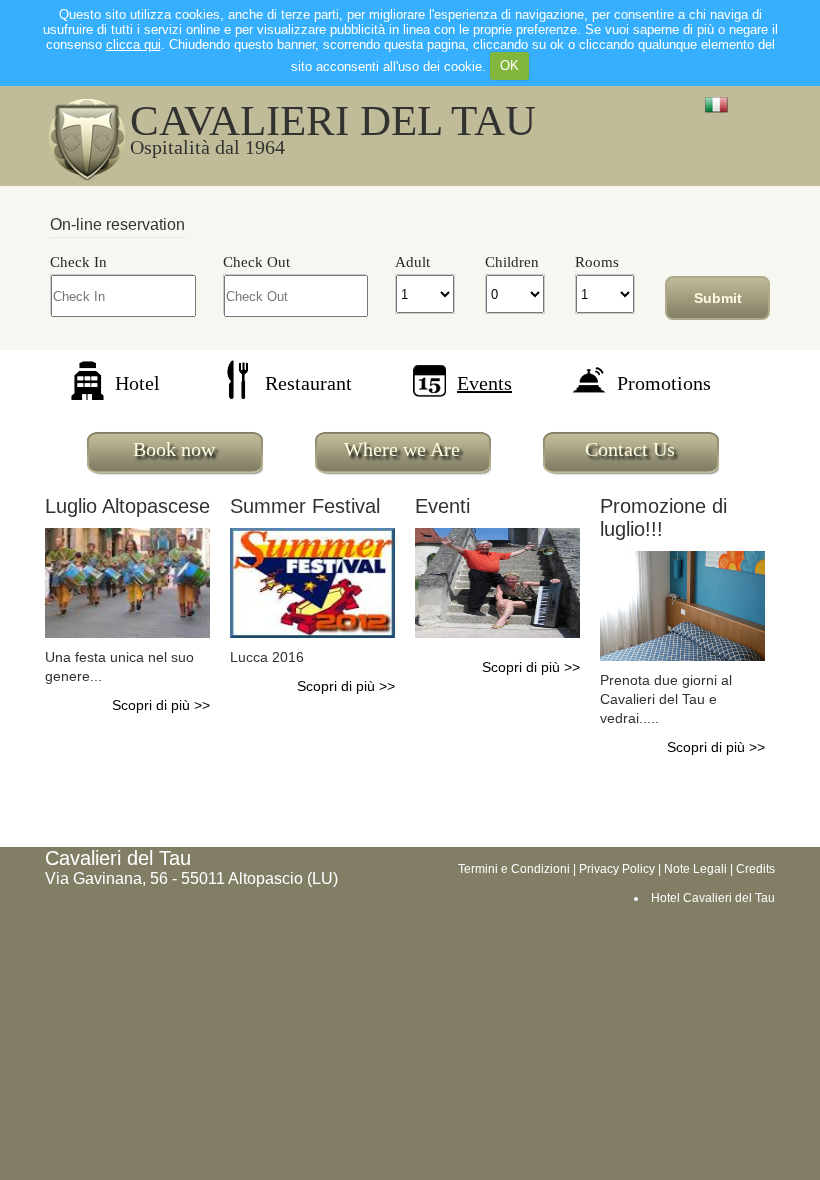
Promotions (664, 383)
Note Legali (695, 869)
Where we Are (402, 449)
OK (509, 65)
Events (484, 383)
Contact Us (630, 449)
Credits (755, 869)
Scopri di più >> (161, 705)
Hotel (137, 383)
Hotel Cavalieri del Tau (713, 898)
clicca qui (133, 44)
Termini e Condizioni (514, 869)
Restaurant (308, 383)
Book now (174, 449)
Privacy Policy (617, 869)
